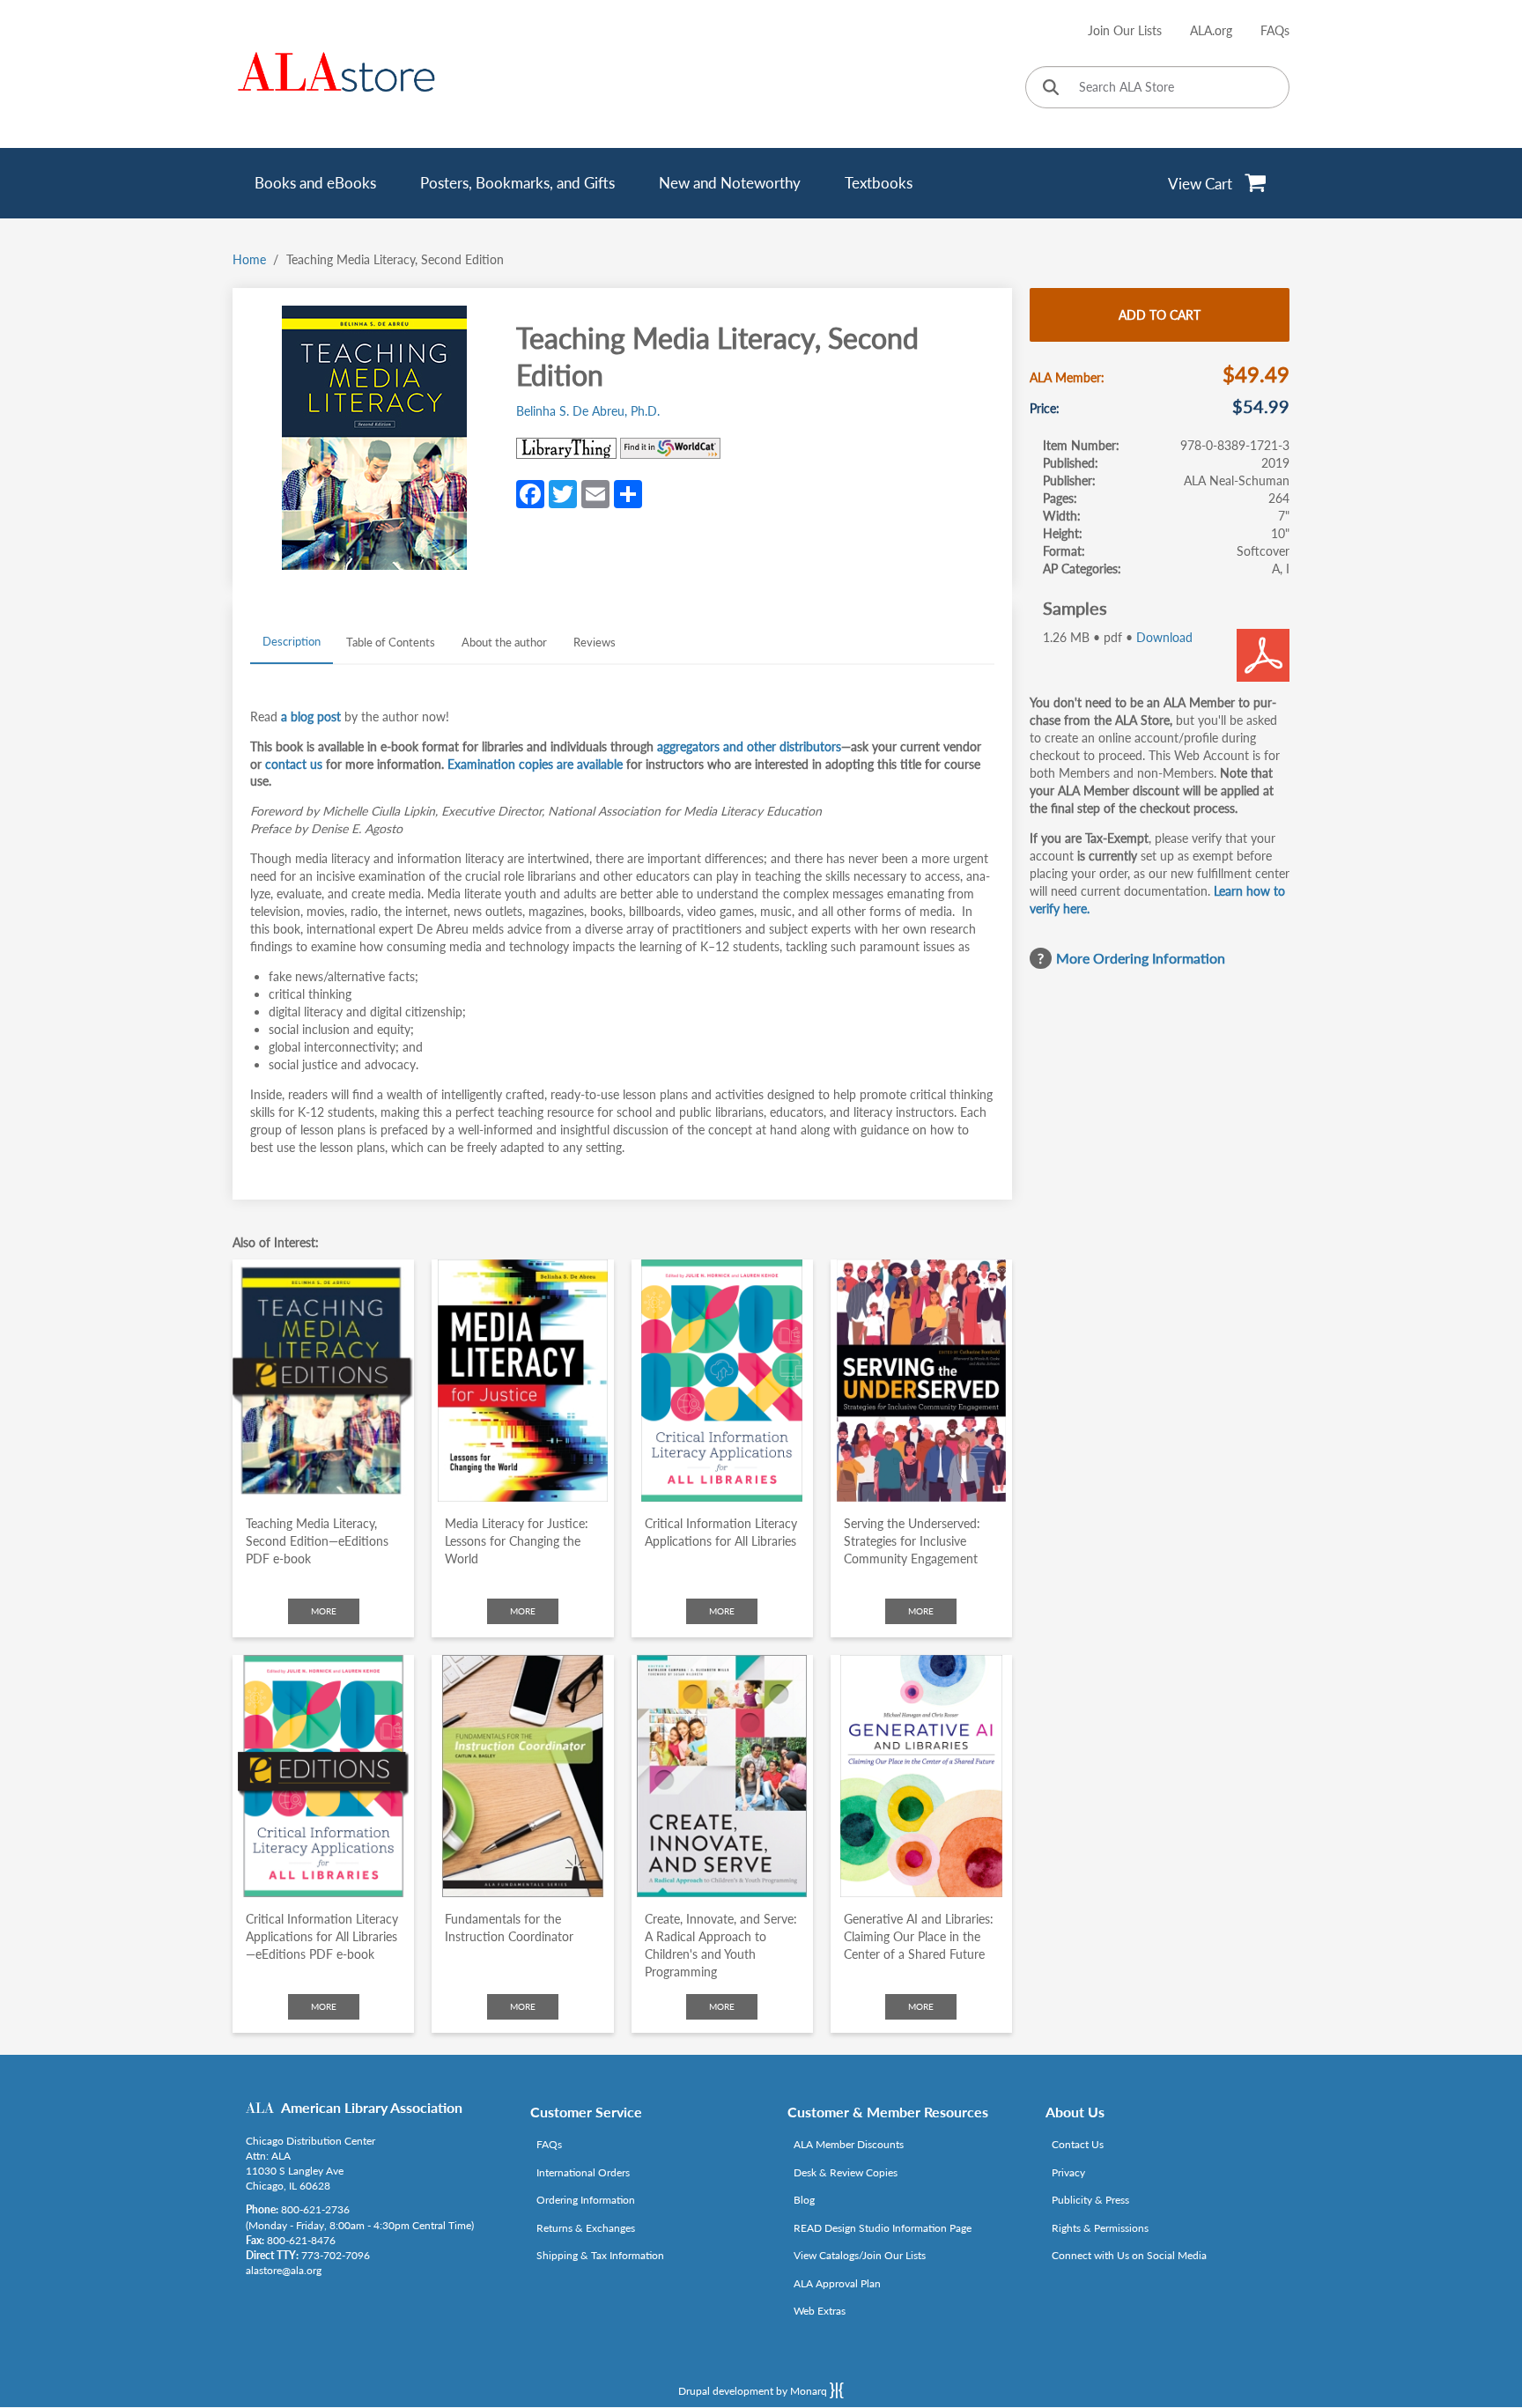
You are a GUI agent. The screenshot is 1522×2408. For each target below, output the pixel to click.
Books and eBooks (315, 183)
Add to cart (1160, 315)
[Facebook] (530, 492)
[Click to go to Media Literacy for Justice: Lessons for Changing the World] (522, 1381)
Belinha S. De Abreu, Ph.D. (588, 411)
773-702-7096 (336, 2255)
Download (1164, 637)
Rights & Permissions (1100, 2228)
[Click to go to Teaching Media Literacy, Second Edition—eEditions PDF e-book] (323, 1381)
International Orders (583, 2172)
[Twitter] (563, 492)
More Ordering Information (1141, 958)
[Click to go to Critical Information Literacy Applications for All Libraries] (722, 1381)
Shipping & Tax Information (600, 2255)
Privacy (1068, 2172)
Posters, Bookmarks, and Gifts (517, 183)
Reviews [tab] (595, 642)
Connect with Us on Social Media (1129, 2255)
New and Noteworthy (730, 183)
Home (249, 259)
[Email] (595, 492)
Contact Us (1078, 2144)
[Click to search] (1051, 89)
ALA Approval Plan (837, 2283)
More (324, 1611)
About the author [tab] (504, 642)
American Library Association (372, 2107)
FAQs (1275, 30)
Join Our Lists (1125, 30)
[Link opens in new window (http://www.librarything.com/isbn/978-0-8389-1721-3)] (566, 448)
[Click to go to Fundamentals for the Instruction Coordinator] (522, 1776)
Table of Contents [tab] (391, 642)
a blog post (311, 716)
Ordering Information (586, 2200)
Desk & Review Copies (846, 2172)
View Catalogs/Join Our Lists (860, 2255)
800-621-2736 (315, 2209)
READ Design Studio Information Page (883, 2228)
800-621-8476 (301, 2240)
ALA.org (1211, 30)
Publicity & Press (1090, 2200)
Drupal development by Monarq (754, 2391)
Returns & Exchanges (586, 2228)
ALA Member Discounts (849, 2144)
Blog (804, 2200)
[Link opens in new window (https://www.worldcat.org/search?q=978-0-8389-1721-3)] (670, 448)
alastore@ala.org (284, 2270)
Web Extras (820, 2311)
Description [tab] (292, 641)
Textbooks (879, 183)
